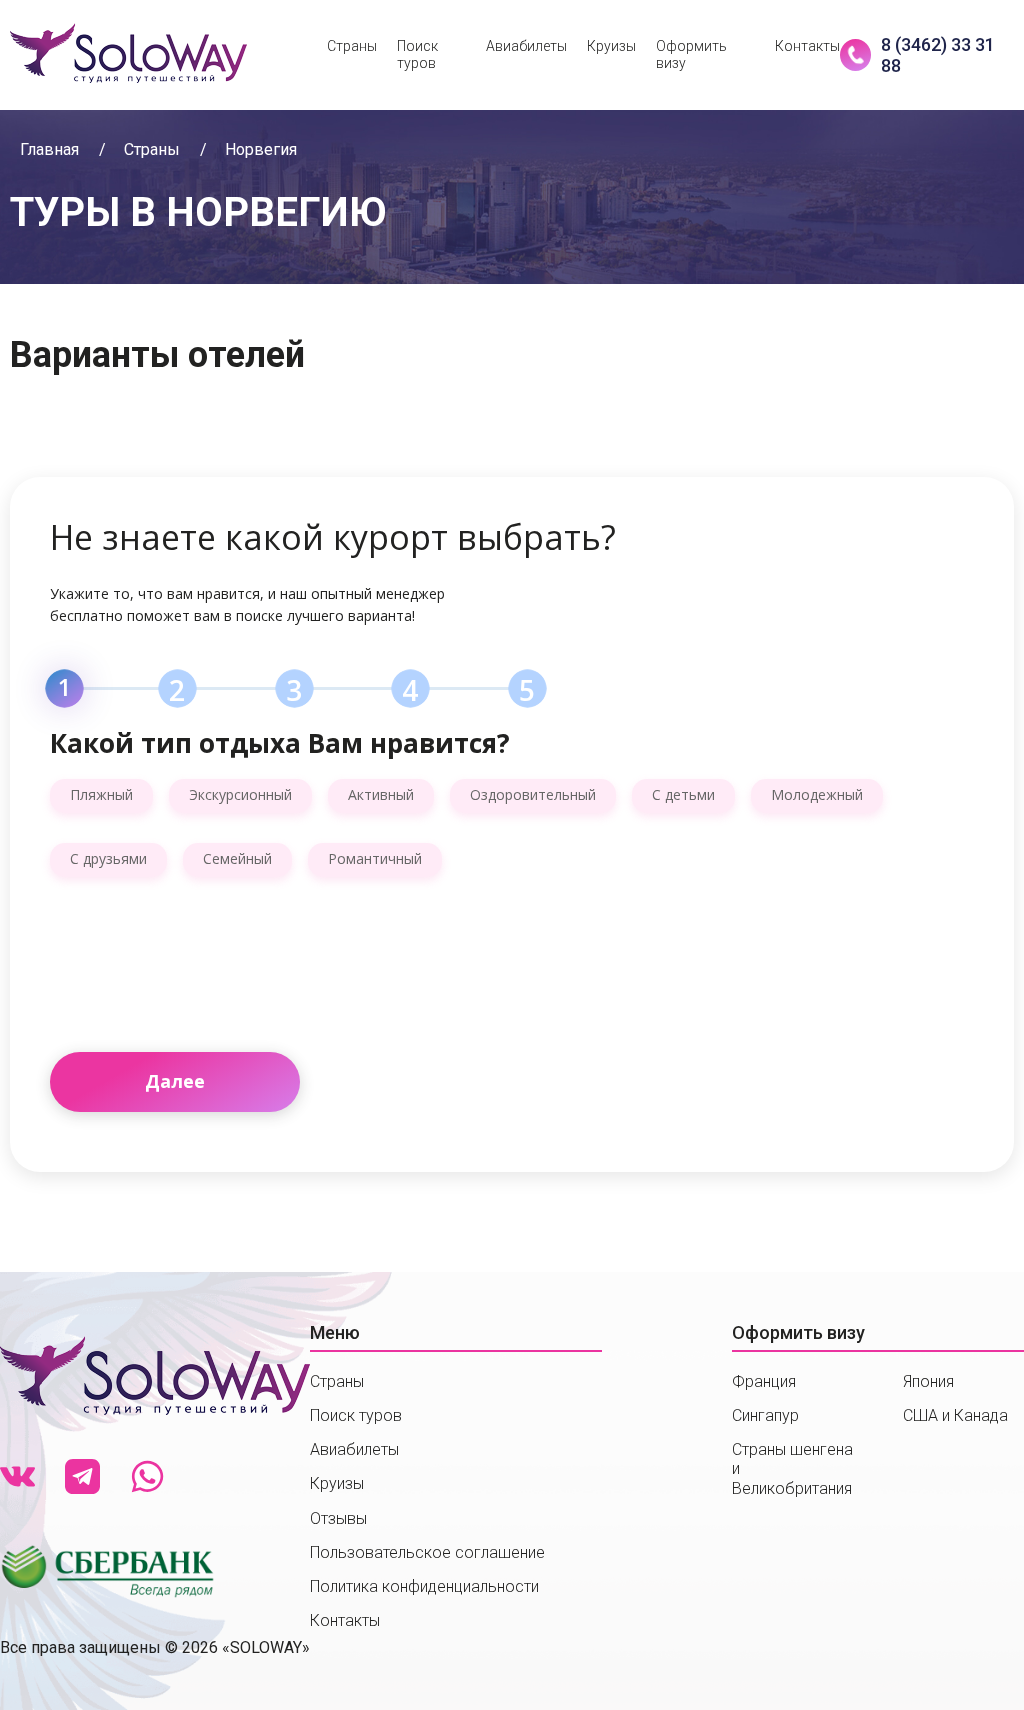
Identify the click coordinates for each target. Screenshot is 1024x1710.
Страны (352, 46)
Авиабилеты (526, 46)
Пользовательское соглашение (427, 1552)
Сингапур (765, 1415)
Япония (928, 1381)
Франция (764, 1381)
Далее (175, 1081)
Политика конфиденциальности (424, 1586)
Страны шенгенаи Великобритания (792, 1468)
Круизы (611, 46)
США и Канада (955, 1415)
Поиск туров (417, 54)
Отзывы (338, 1518)
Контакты (807, 46)
